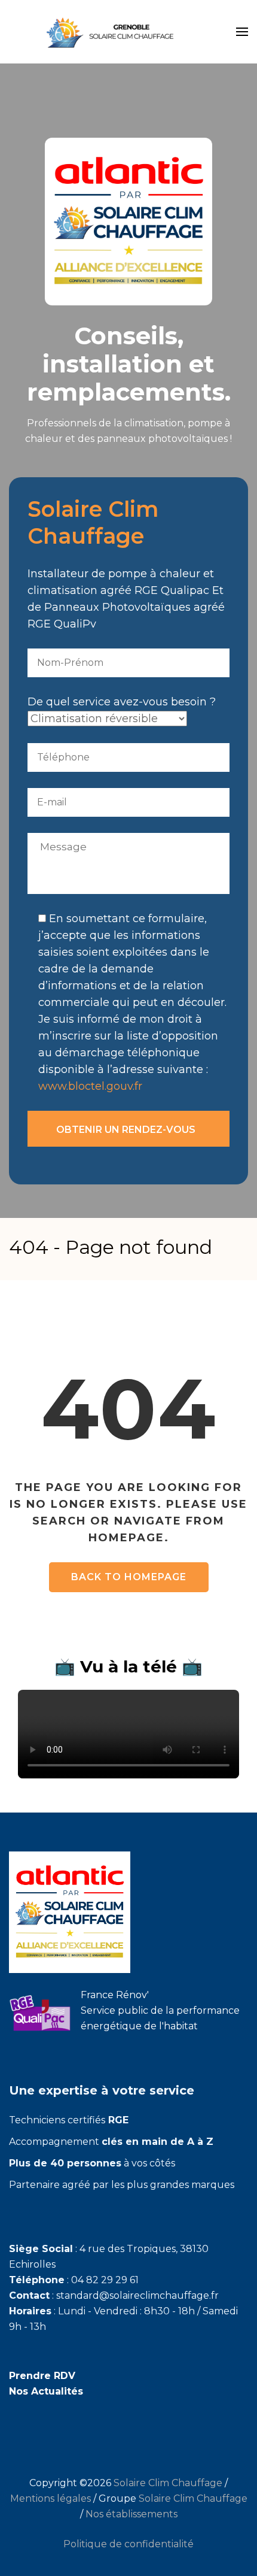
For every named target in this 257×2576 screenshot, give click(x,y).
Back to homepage (129, 1577)
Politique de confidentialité (128, 2544)
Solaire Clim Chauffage (168, 2483)
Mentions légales (51, 2498)
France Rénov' (115, 1995)
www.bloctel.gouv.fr (90, 1086)
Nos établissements (131, 2514)
